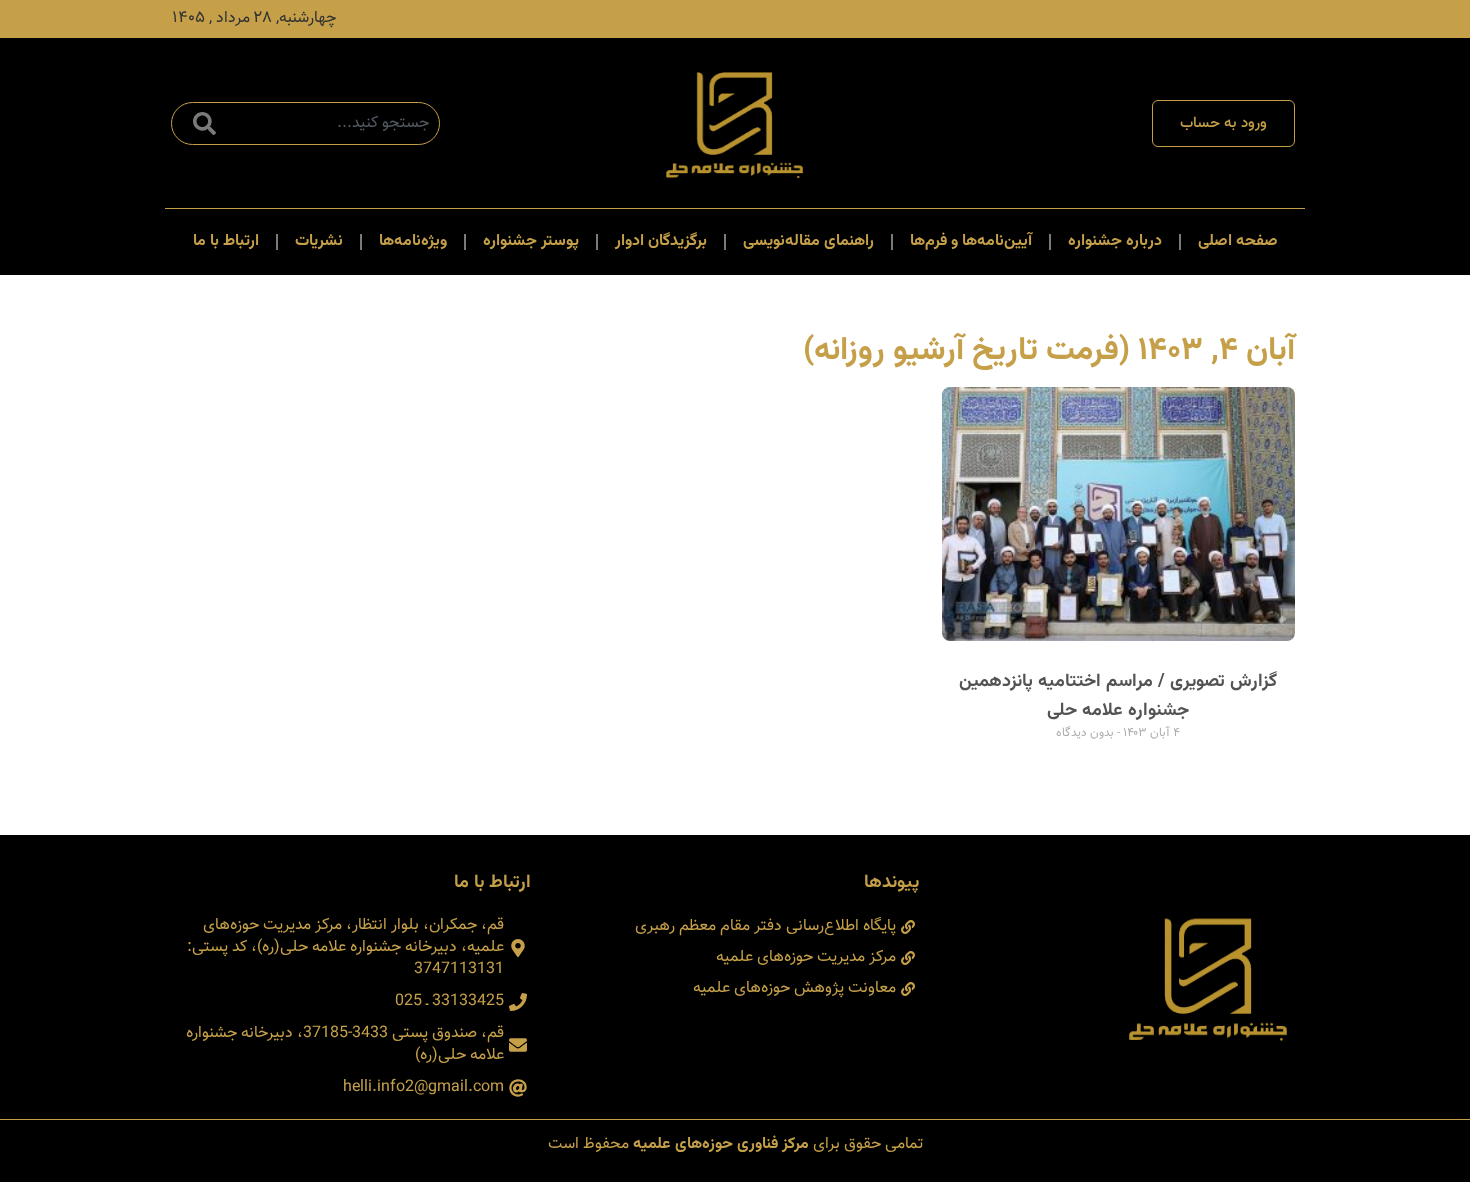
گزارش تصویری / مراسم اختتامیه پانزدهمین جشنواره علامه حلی (1118, 696)
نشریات (319, 241)
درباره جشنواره (1115, 241)
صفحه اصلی (1238, 241)
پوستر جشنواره (531, 241)
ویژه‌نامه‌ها (413, 241)
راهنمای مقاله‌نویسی (808, 241)
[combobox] (305, 123)
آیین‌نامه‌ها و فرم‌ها (971, 241)
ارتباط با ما (226, 241)
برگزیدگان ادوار (661, 241)
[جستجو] (200, 123)
